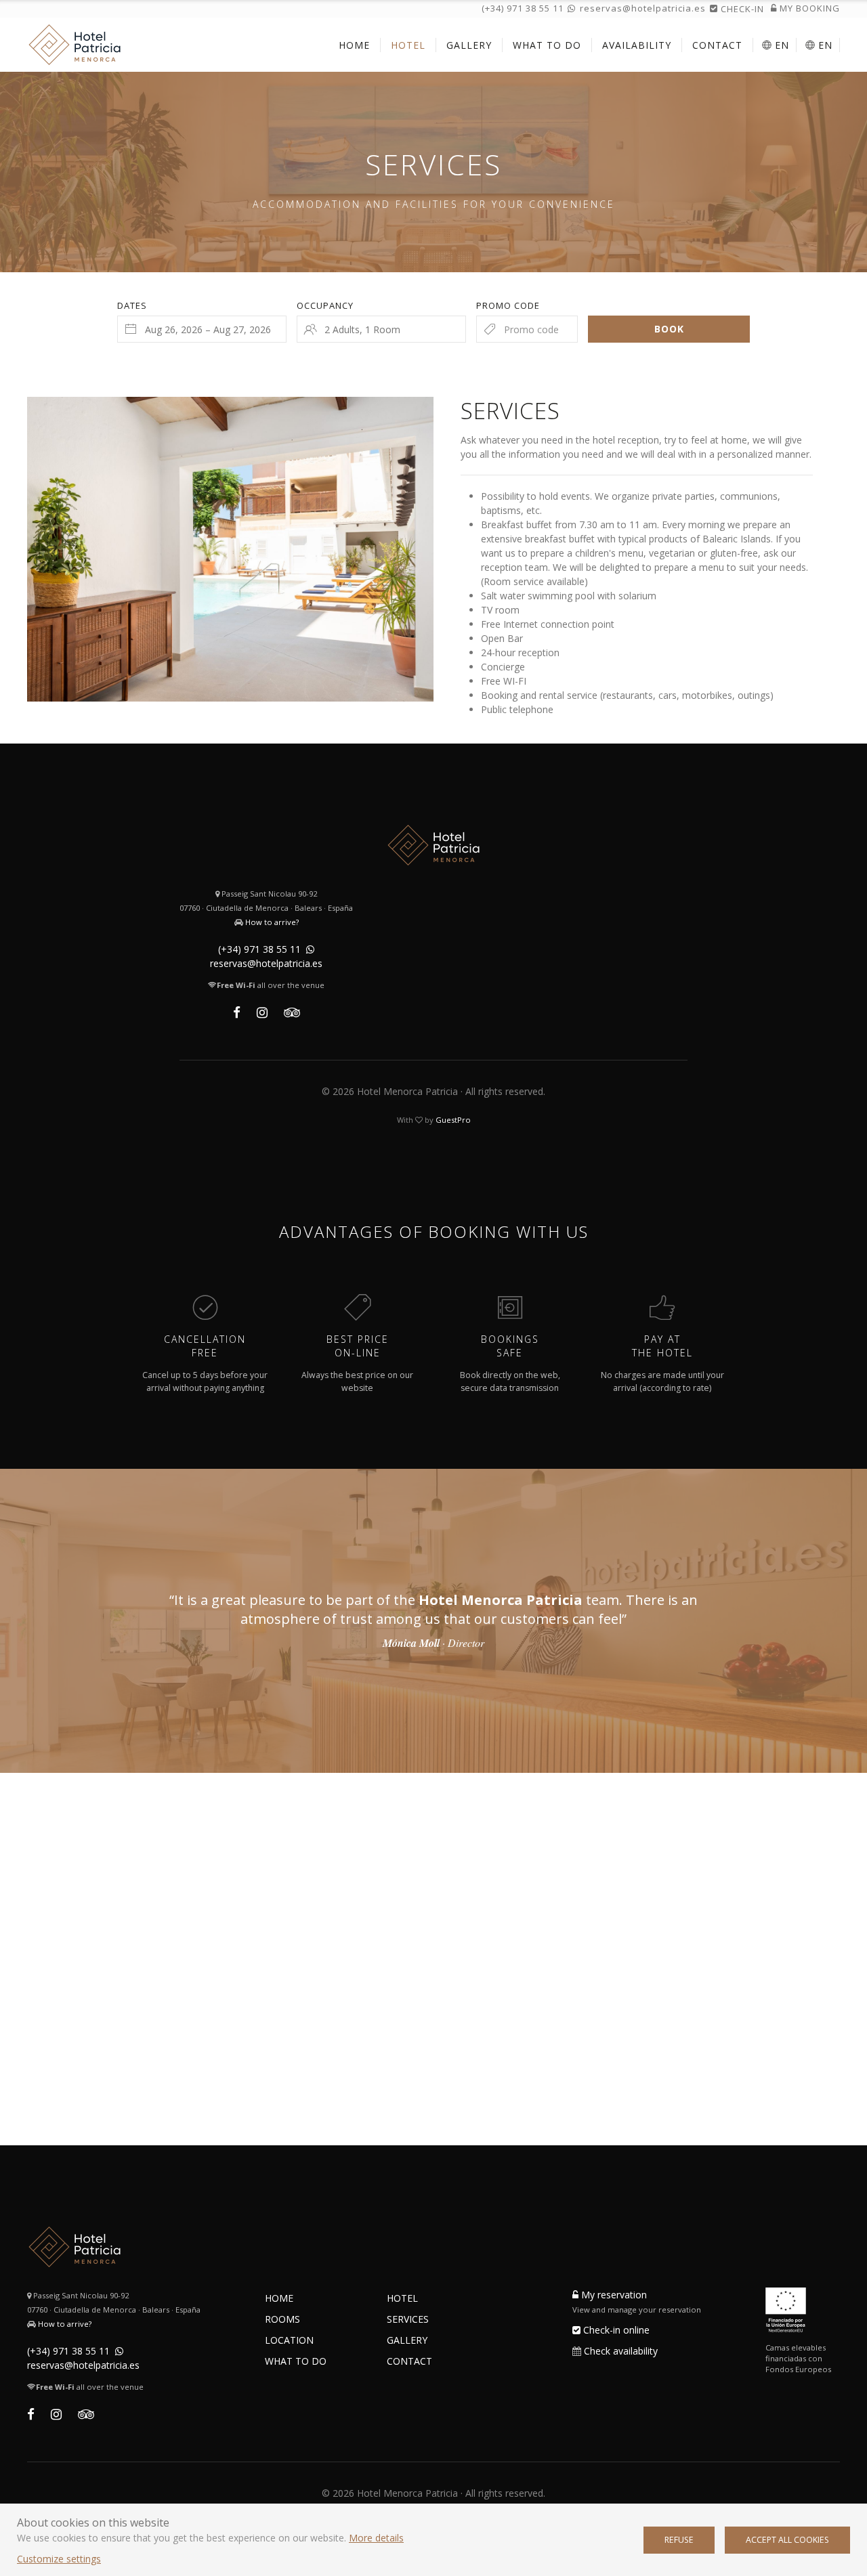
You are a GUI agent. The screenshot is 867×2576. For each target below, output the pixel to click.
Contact (409, 2361)
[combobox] (202, 329)
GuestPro (453, 1120)
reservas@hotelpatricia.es (643, 8)
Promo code (508, 305)
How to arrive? (272, 922)
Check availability (621, 2351)
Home (279, 2298)
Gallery (407, 2340)
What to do (296, 2361)
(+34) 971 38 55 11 (523, 8)
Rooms (282, 2319)
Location (289, 2340)
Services (408, 2319)
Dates (132, 305)
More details (376, 2538)
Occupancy (325, 305)
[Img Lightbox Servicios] (230, 549)
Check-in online (615, 2330)
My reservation (613, 2295)
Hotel (402, 2298)
